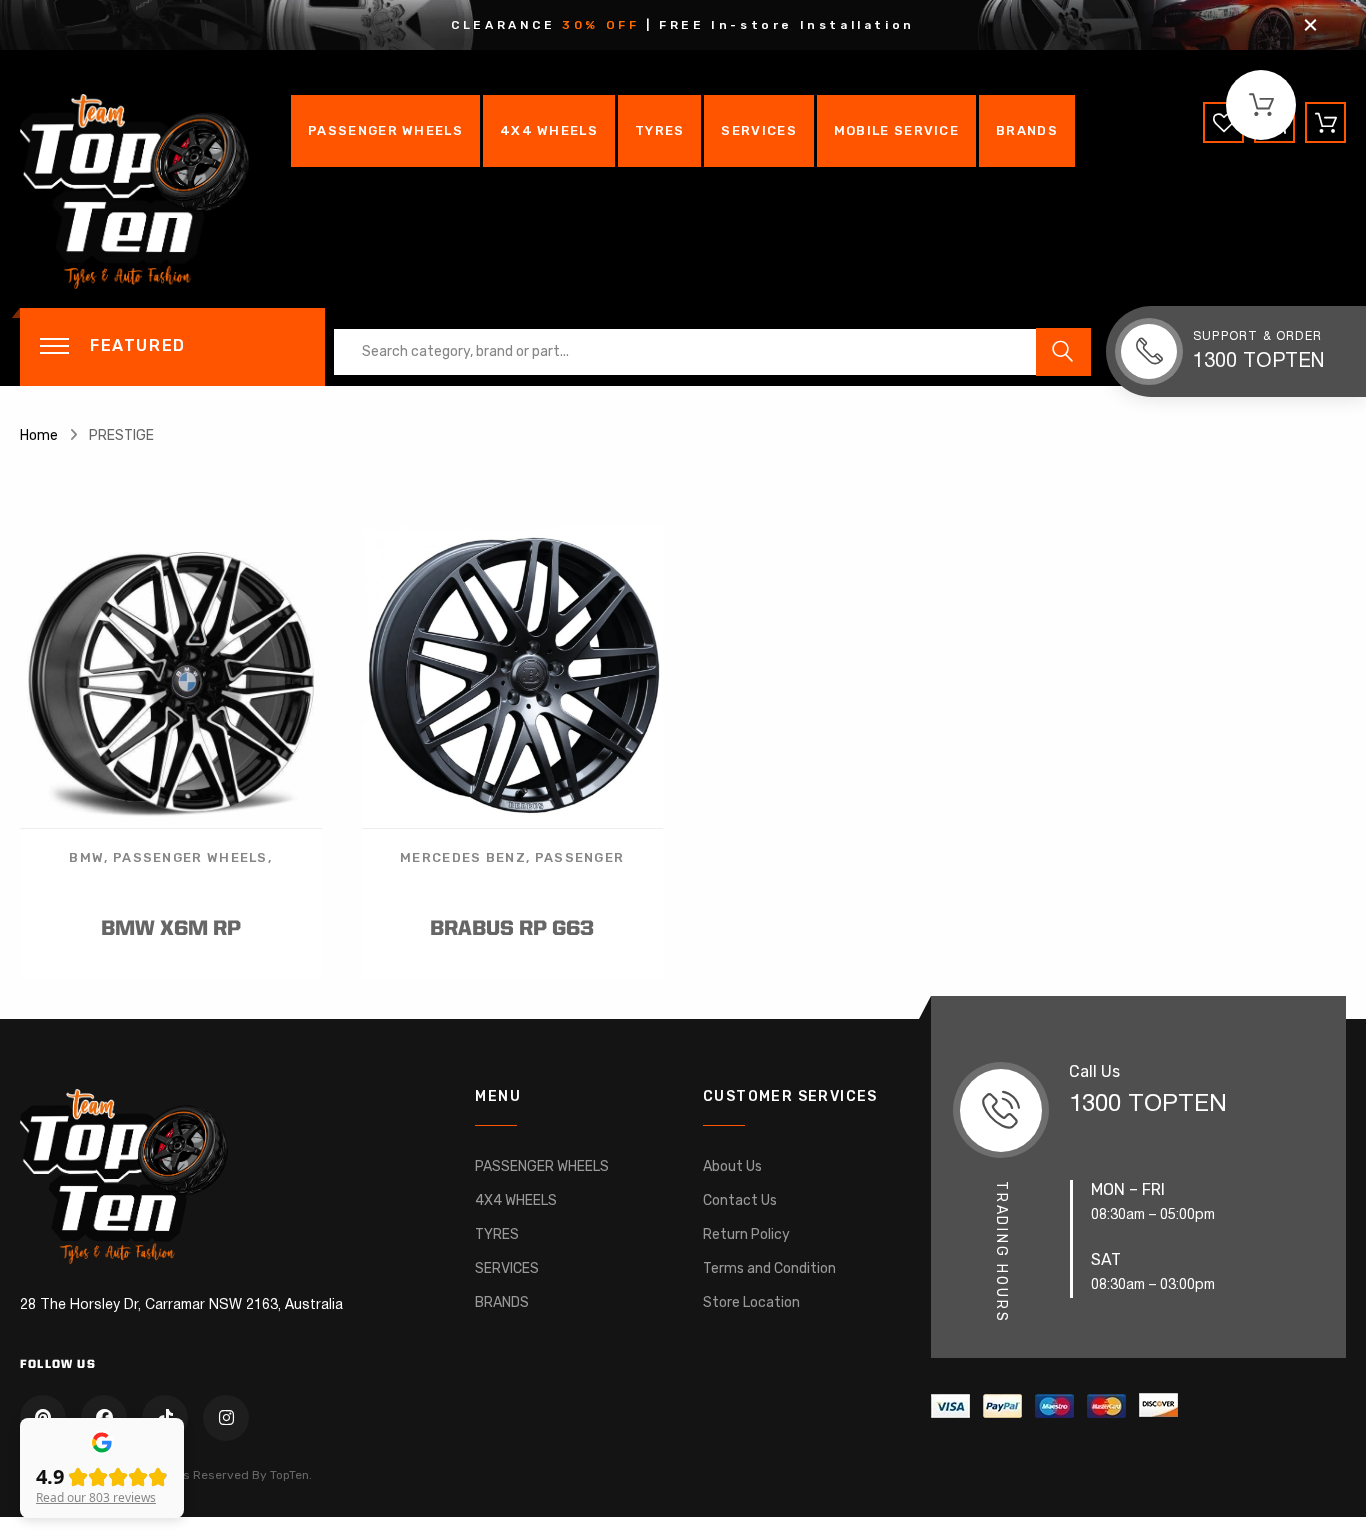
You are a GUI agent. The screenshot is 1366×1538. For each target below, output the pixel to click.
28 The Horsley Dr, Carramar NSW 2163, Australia (181, 1305)
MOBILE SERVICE (896, 130)
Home (39, 435)
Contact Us (740, 1200)
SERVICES (758, 130)
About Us (732, 1166)
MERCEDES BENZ (463, 857)
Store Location (751, 1302)
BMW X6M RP (171, 929)
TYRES (660, 130)
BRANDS (1027, 130)
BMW (86, 857)
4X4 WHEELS (549, 130)
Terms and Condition (769, 1268)
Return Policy (746, 1234)
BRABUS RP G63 (512, 929)
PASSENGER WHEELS (385, 130)
